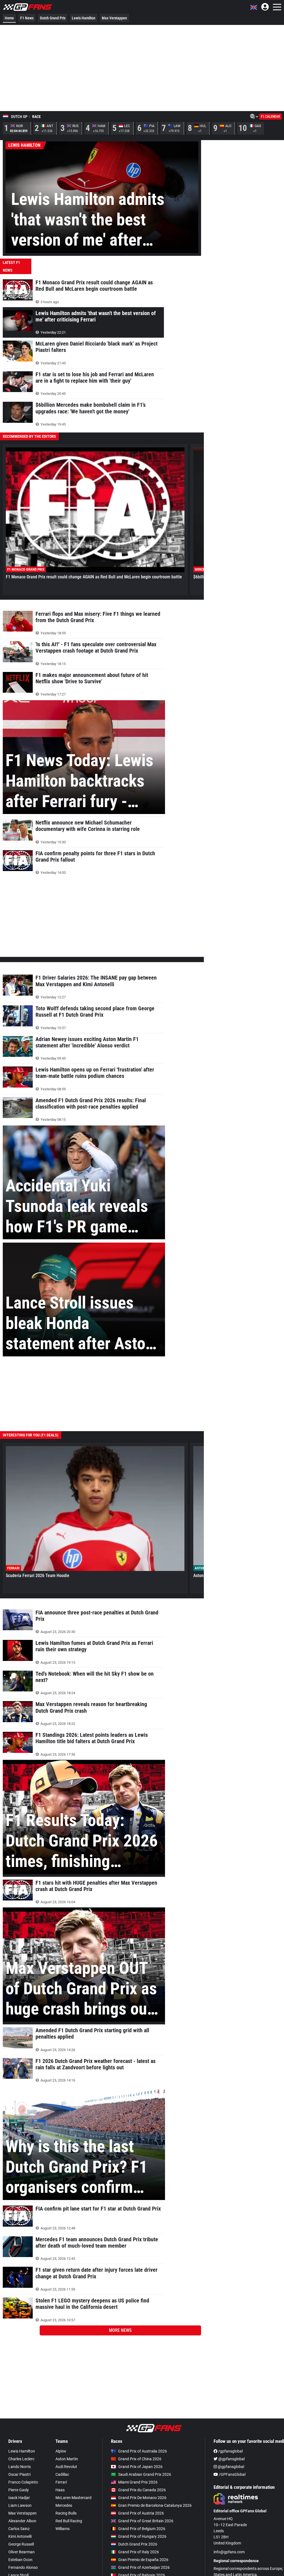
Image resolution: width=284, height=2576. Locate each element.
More (120, 2330)
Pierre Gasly (19, 2490)
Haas (60, 2490)
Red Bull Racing (69, 2521)
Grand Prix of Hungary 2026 (142, 2536)
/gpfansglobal (230, 2451)
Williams (63, 2529)
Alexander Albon (22, 2521)
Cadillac (62, 2474)
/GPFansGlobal (232, 2474)
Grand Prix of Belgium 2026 (142, 2529)
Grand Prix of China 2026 (140, 2459)
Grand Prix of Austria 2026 (141, 2513)
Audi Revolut (66, 2467)
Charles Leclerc (21, 2459)
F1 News (27, 18)
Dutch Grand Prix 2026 (138, 2544)
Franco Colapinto (23, 2482)
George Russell (21, 2544)
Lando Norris (20, 2467)
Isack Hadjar (19, 2498)
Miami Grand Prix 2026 (138, 2482)
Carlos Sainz (19, 2529)
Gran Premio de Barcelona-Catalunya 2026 (155, 2505)
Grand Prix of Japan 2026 (140, 2467)
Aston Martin (67, 2459)
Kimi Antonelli (20, 2536)
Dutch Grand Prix (53, 18)
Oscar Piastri (19, 2474)
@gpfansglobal (231, 2459)
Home (9, 18)
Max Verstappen (114, 18)
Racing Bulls (66, 2513)
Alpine (61, 2451)
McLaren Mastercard (73, 2498)
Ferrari (61, 2482)
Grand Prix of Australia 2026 (143, 2451)
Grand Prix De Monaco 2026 (142, 2498)
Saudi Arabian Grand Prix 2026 (145, 2474)
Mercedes (64, 2505)
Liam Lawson (20, 2505)
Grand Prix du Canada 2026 (142, 2490)
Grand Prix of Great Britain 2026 (146, 2521)
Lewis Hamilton (84, 18)
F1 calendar (271, 117)
